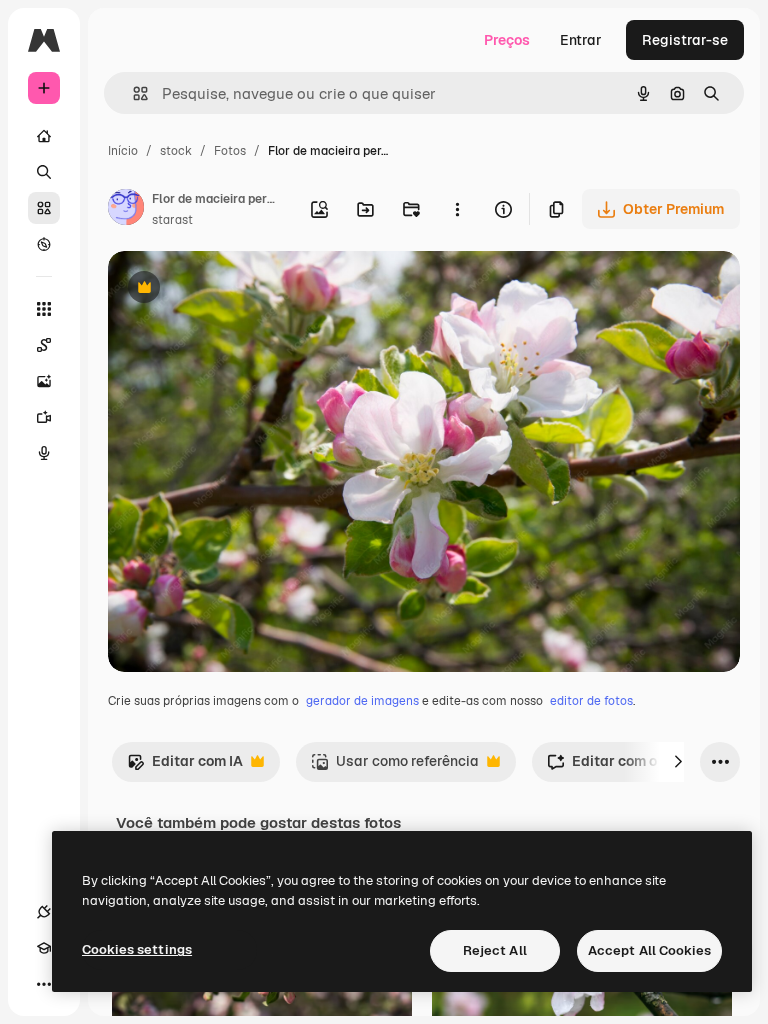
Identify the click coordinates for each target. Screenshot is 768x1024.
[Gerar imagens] (44, 381)
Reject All (495, 950)
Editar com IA (185, 766)
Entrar (581, 40)
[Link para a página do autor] (126, 210)
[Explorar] (44, 244)
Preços (507, 40)
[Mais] (44, 984)
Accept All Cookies (649, 950)
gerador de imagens (362, 701)
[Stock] (44, 208)
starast (172, 220)
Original (236, 289)
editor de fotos (591, 701)
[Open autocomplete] (132, 93)
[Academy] (44, 948)
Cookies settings (137, 949)
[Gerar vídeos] (44, 417)
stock (176, 151)
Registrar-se (685, 40)
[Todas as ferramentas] (44, 309)
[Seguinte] (678, 762)
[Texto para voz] (44, 453)
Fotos (230, 151)
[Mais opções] (457, 209)
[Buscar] (44, 172)
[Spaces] (44, 345)
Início (123, 151)
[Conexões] (44, 912)
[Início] (44, 136)
